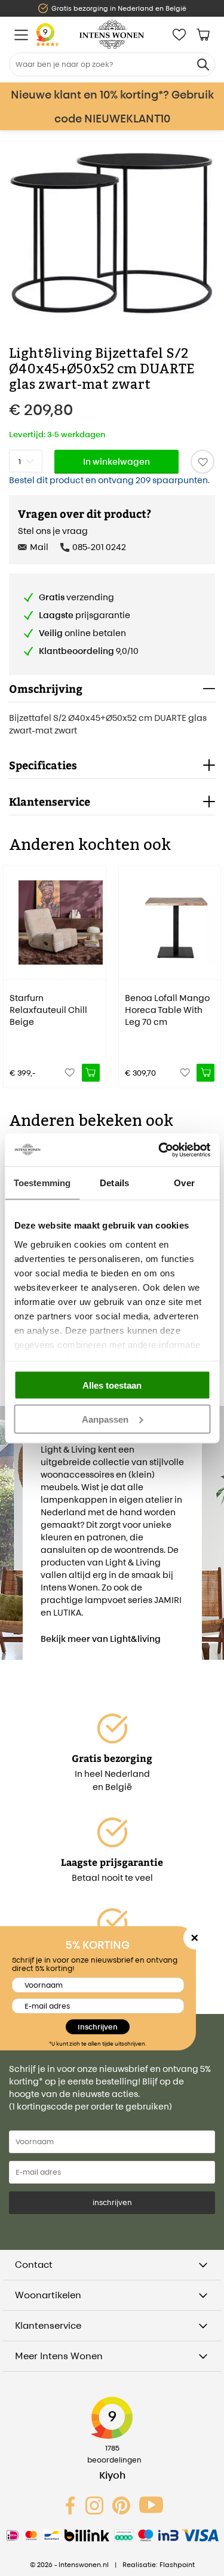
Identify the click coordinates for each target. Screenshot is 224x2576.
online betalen (82, 633)
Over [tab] (184, 1183)
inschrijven (112, 2202)
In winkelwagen (116, 461)
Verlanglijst (179, 35)
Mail (39, 547)
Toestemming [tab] (42, 1183)
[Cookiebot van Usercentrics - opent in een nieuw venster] (159, 1150)
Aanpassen (105, 1419)
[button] (12, 968)
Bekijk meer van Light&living (101, 1639)
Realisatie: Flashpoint (159, 2565)
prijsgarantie (85, 615)
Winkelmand (203, 35)
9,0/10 (89, 651)
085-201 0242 (99, 547)
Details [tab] (114, 1183)
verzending (76, 597)
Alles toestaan (112, 1385)
